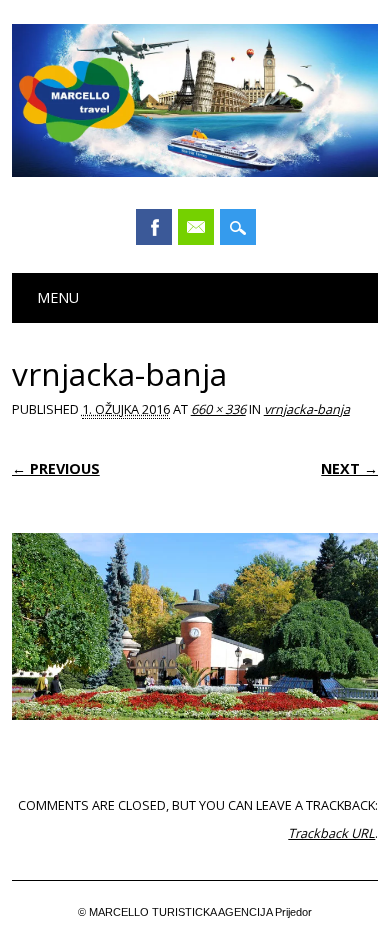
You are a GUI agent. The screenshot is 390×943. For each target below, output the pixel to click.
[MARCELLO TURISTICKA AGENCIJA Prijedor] (195, 172)
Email (196, 227)
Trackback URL (331, 833)
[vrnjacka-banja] (195, 739)
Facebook (154, 227)
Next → (349, 468)
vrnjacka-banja (307, 409)
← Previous (56, 468)
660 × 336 (218, 409)
